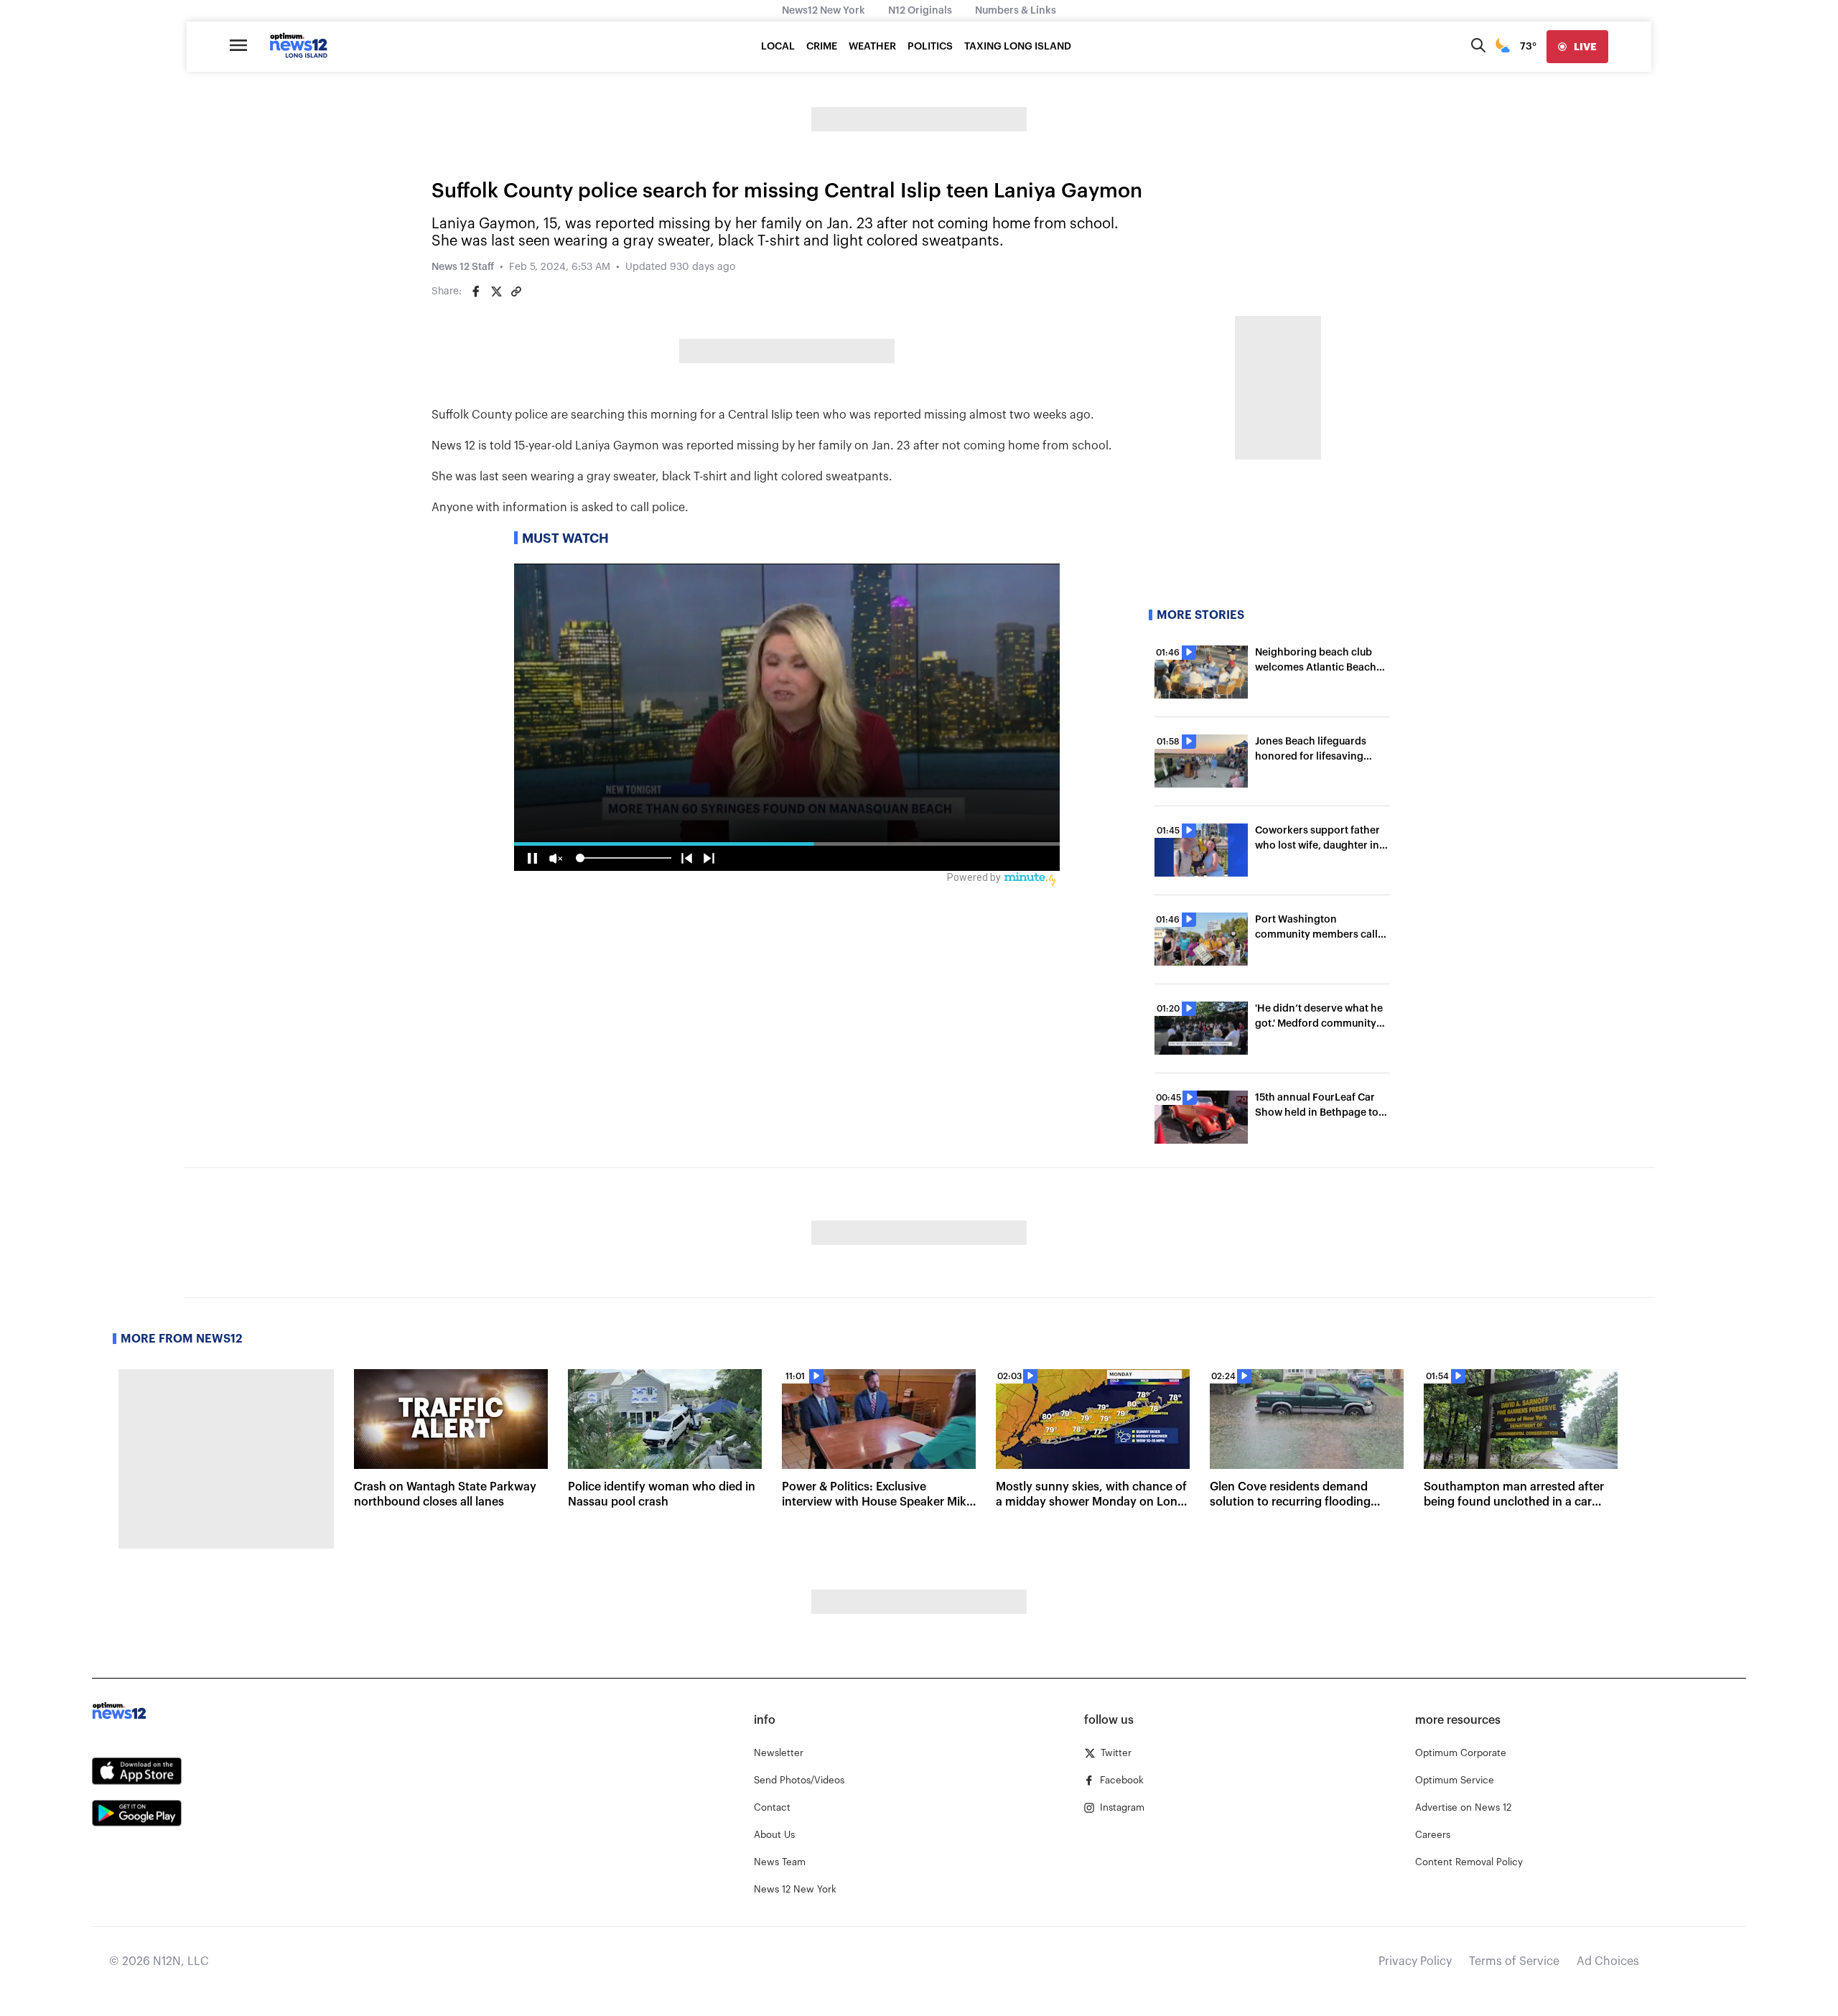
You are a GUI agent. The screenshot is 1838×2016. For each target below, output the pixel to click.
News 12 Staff (463, 267)
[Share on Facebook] (476, 291)
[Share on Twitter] (496, 291)
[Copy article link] (516, 291)
